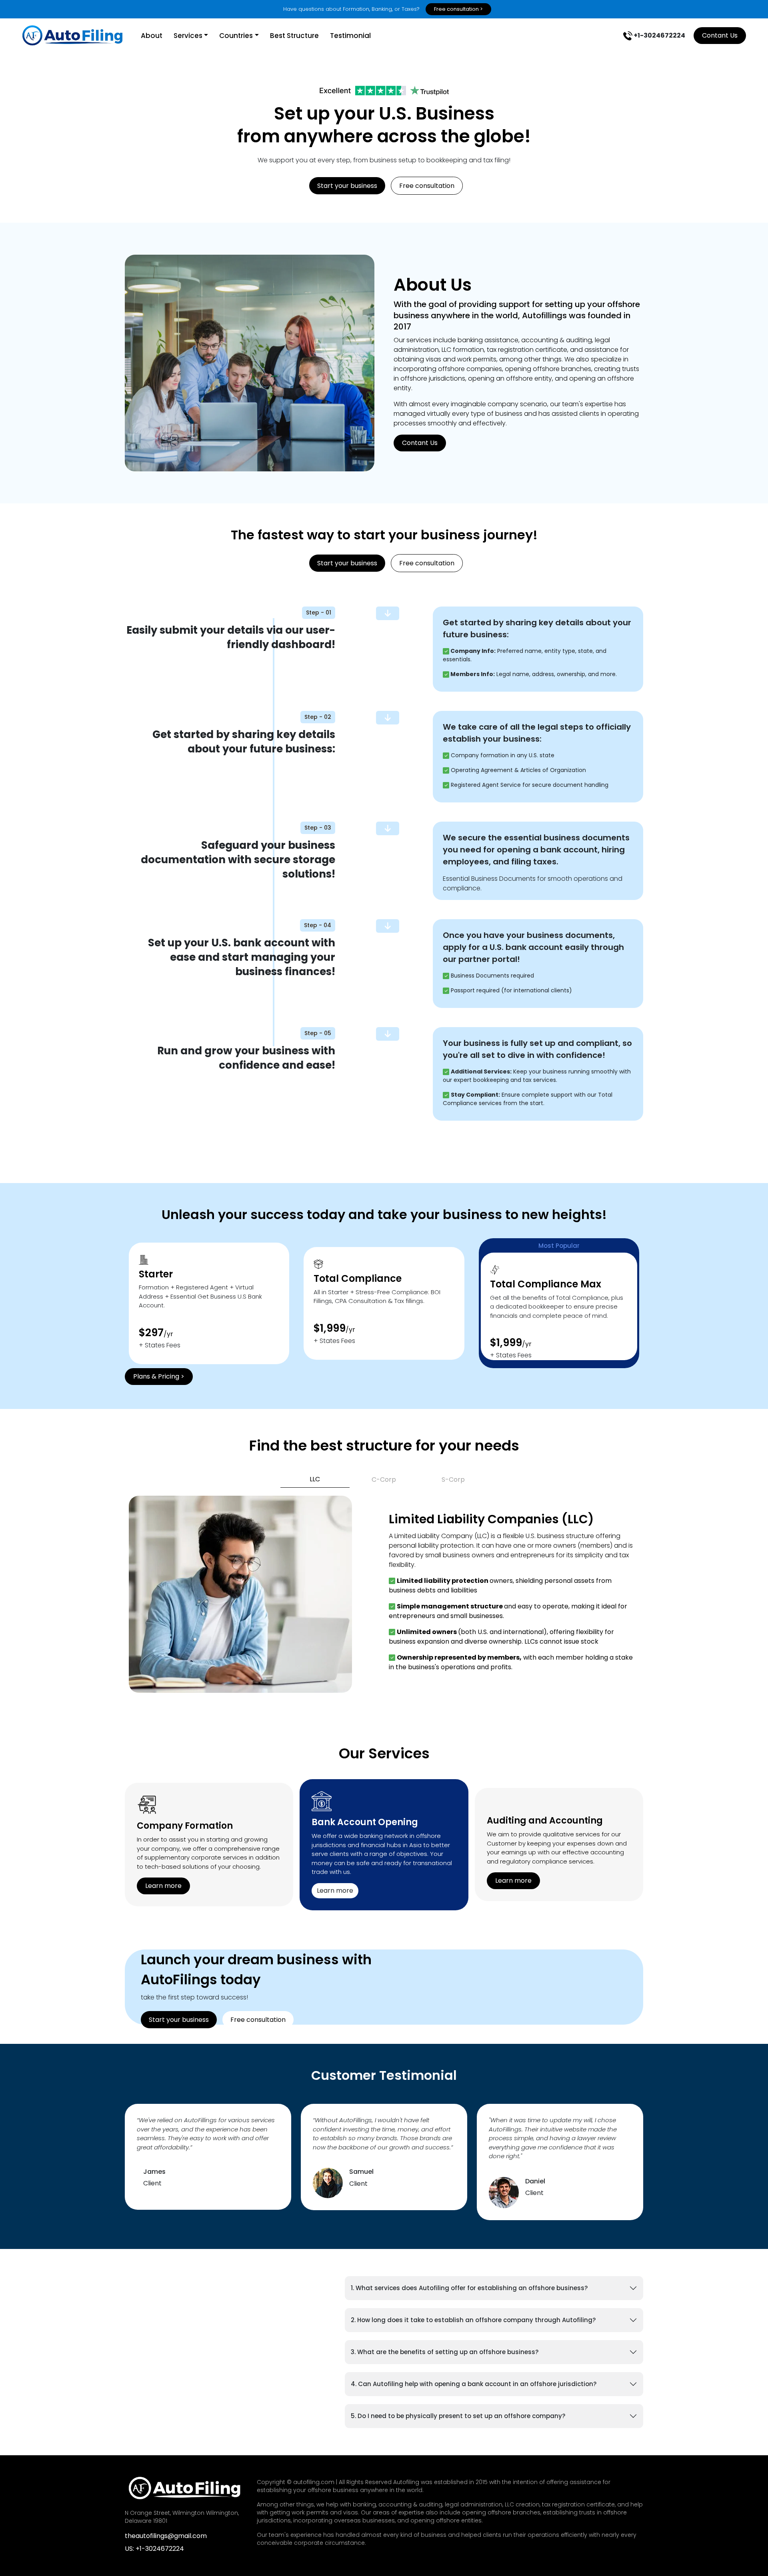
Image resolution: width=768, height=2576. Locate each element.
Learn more (163, 1886)
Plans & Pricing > (159, 1376)
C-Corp (384, 1480)
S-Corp (453, 1480)
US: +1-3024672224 (154, 2549)
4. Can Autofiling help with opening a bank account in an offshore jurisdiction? (474, 2384)
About (152, 36)
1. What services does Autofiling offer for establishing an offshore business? (469, 2288)
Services (188, 36)
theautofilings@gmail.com (166, 2536)
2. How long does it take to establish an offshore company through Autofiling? (473, 2320)
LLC (315, 1479)
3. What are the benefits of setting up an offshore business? (445, 2352)
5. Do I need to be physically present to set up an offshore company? (458, 2416)
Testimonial (350, 36)
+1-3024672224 (659, 35)
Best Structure (294, 36)
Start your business (347, 186)
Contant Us (720, 35)
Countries (236, 36)
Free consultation (427, 186)
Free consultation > (458, 9)
